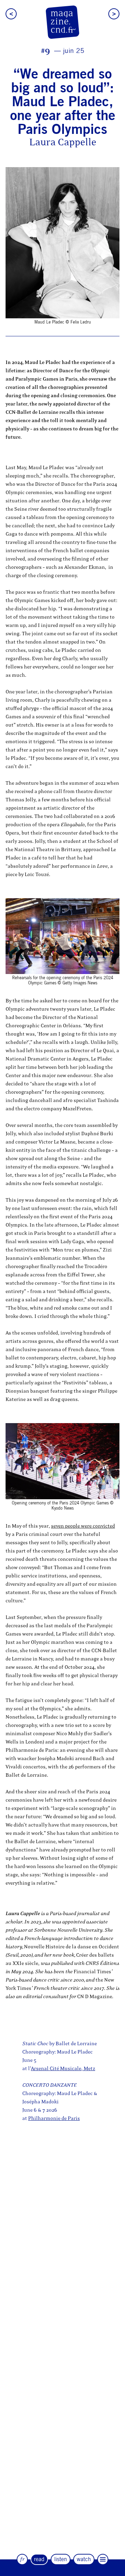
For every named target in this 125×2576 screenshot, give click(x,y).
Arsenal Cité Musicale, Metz (63, 2069)
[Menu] (103, 2559)
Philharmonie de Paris (54, 2118)
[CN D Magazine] (62, 22)
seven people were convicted (83, 1526)
